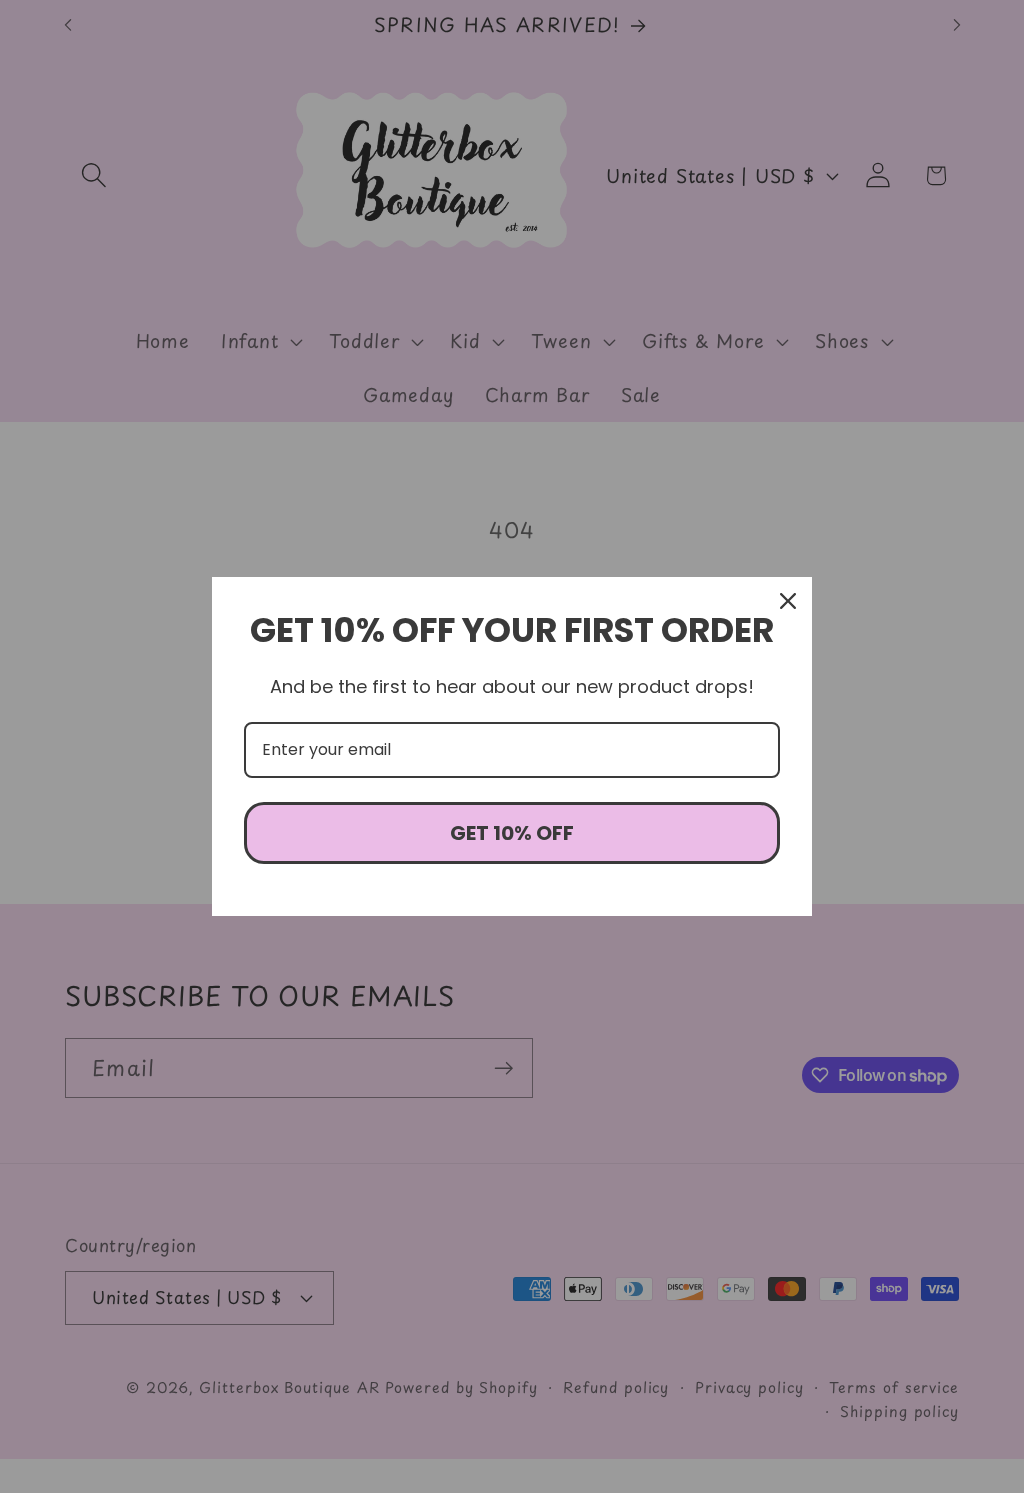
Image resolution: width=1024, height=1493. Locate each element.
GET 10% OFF (512, 833)
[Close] (788, 601)
